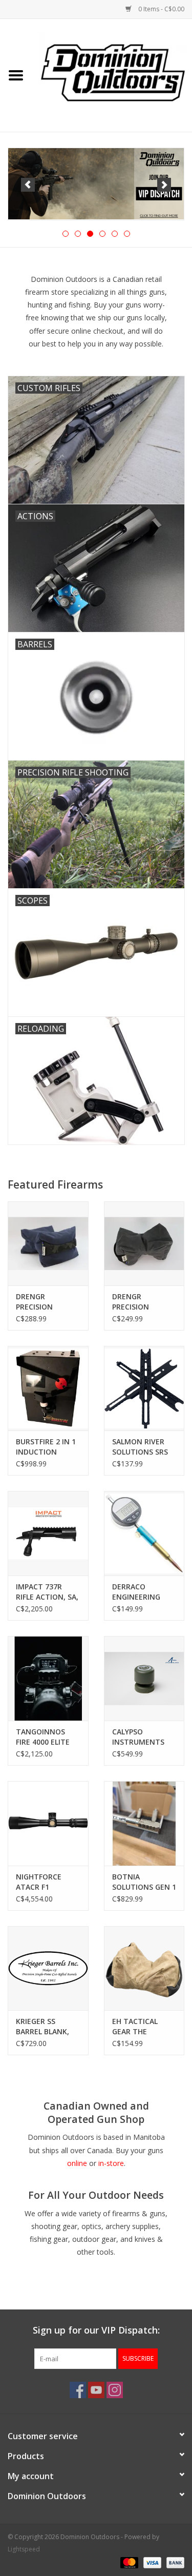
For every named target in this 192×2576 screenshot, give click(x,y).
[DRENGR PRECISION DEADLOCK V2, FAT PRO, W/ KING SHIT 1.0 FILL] (48, 1244)
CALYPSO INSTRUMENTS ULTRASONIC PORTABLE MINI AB (140, 1737)
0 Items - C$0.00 (161, 9)
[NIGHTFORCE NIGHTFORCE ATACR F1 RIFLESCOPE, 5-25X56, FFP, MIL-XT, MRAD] (48, 1823)
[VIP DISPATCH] (96, 184)
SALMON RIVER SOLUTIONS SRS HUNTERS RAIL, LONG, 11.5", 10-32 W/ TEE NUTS (141, 1447)
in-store (111, 2163)
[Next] (164, 185)
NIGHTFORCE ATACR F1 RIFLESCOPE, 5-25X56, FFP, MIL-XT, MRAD (44, 1882)
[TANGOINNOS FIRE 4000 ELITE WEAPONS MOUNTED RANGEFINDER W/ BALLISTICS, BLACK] (48, 1678)
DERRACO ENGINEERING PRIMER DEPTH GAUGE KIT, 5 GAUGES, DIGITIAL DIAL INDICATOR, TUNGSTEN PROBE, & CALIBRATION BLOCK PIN (143, 1592)
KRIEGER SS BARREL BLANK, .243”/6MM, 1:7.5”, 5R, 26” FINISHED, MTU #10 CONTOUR (47, 2027)
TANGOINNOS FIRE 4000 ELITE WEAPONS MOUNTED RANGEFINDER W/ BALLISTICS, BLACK (46, 1737)
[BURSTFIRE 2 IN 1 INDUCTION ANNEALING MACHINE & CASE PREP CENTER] (48, 1388)
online (77, 2163)
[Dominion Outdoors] (113, 72)
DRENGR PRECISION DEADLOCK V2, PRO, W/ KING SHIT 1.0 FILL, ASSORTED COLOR (144, 1302)
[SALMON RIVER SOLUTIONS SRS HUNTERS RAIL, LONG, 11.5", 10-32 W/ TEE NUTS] (144, 1388)
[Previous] (28, 185)
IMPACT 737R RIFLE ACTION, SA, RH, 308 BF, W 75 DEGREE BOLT (47, 1592)
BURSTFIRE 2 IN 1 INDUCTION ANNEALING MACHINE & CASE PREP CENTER (46, 1447)
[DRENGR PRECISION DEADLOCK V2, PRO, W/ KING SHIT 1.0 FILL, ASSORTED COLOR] (144, 1244)
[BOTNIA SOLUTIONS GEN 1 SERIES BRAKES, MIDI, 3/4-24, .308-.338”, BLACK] (144, 1823)
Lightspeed (24, 2549)
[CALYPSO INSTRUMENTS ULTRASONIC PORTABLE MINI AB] (144, 1678)
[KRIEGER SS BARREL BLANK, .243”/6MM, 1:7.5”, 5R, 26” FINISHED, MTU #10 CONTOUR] (48, 1968)
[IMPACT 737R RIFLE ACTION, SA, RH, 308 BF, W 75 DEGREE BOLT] (48, 1533)
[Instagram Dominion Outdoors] (115, 2390)
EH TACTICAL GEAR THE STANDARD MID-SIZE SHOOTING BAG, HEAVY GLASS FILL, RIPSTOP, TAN (141, 2027)
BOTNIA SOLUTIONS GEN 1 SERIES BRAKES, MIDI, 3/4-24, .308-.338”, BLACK (144, 1882)
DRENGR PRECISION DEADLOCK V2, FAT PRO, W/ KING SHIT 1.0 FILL (47, 1302)
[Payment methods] (128, 2562)
